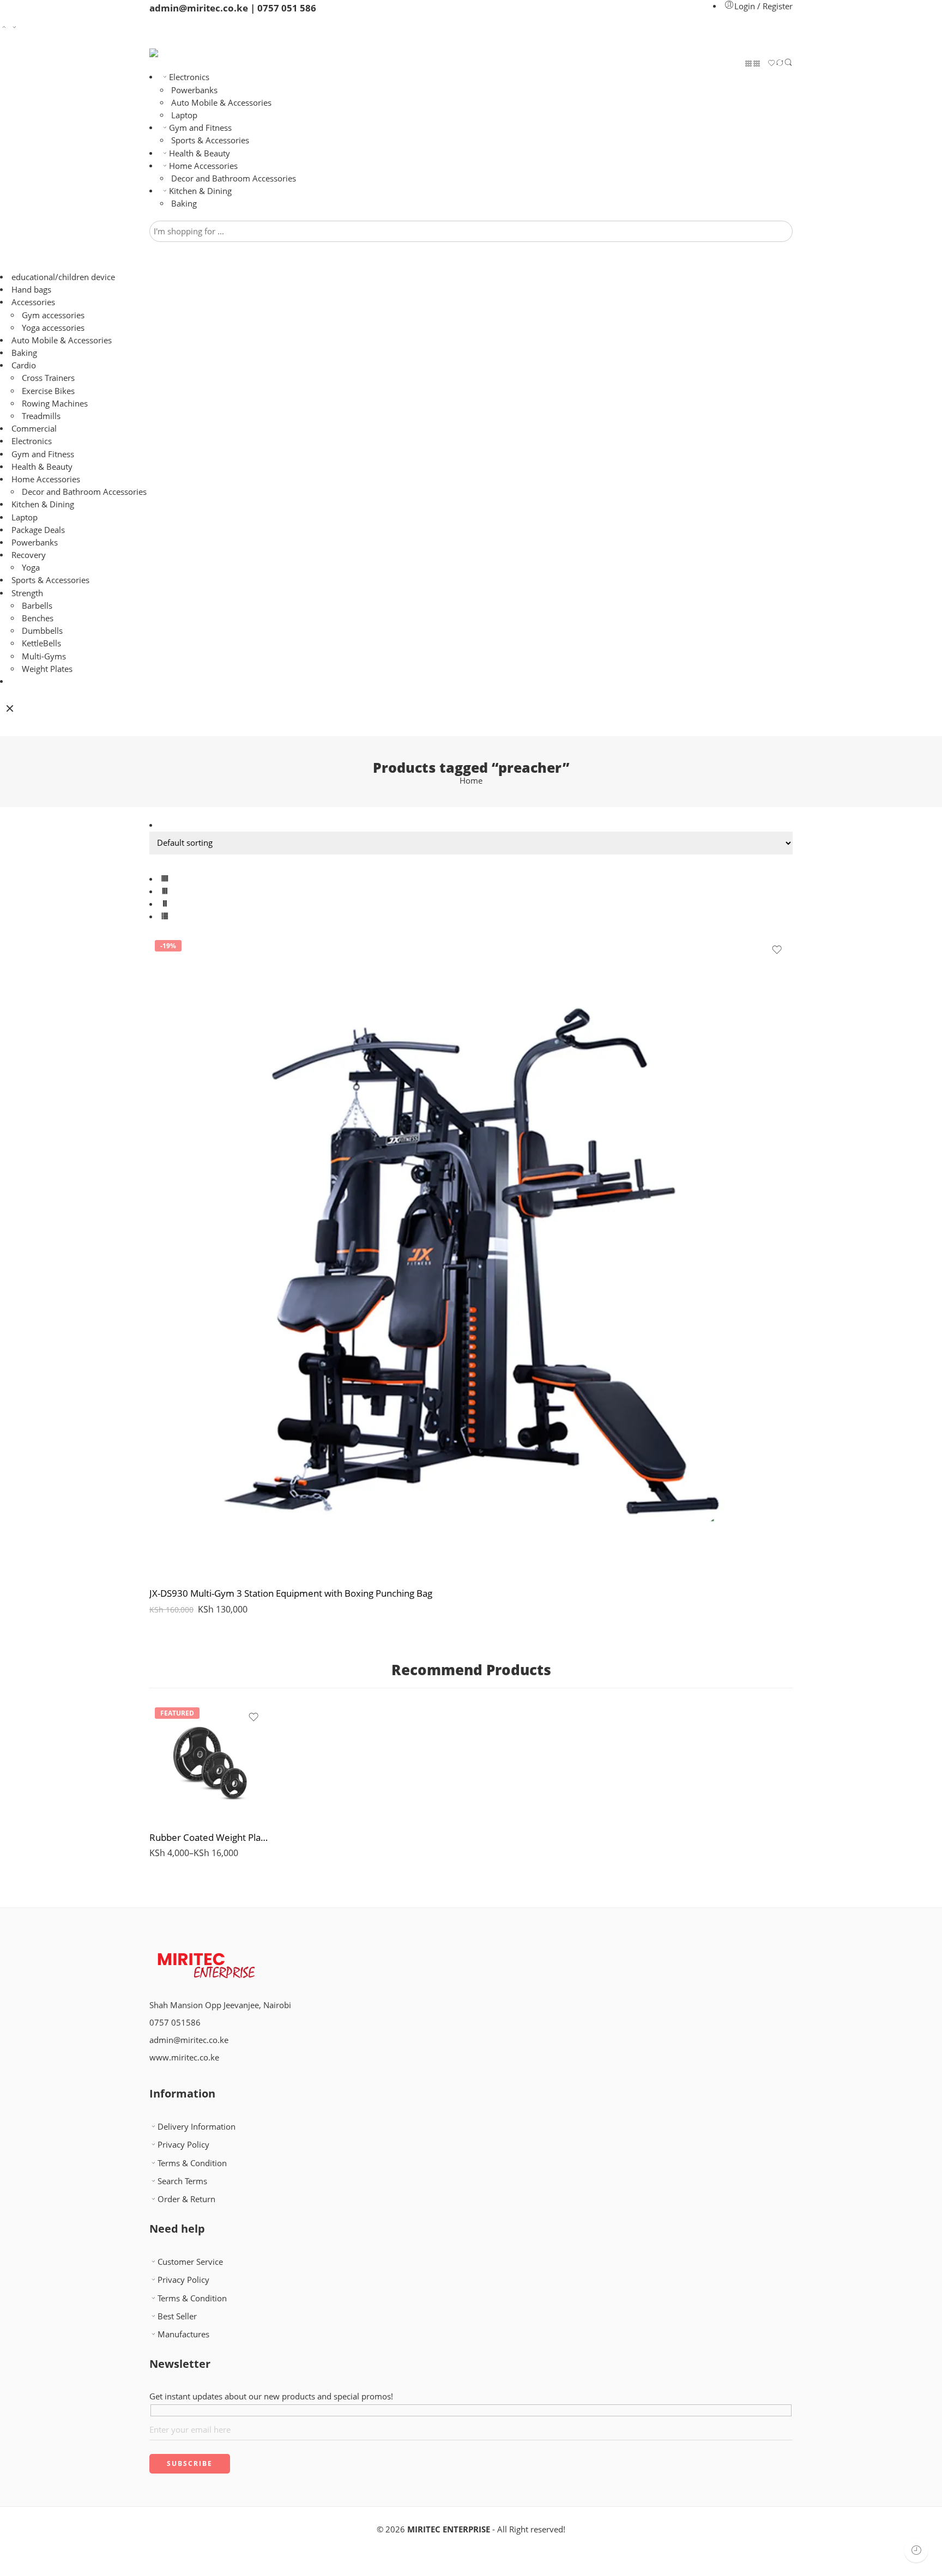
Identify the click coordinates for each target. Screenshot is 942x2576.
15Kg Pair (179, 1790)
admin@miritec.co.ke (189, 2040)
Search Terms (182, 2181)
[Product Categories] (749, 64)
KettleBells (41, 643)
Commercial (34, 429)
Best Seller (177, 2316)
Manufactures (183, 2334)
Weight (162, 1742)
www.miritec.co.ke (184, 2057)
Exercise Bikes (48, 391)
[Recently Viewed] (916, 2550)
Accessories (33, 302)
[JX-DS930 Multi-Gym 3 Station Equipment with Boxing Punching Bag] (471, 1256)
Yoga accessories (53, 328)
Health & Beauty (200, 153)
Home (471, 781)
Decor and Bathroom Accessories (234, 178)
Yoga (31, 568)
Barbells (37, 606)
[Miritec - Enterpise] (167, 53)
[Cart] (764, 65)
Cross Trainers (48, 378)
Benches (38, 618)
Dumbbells (42, 631)
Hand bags (31, 290)
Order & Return (186, 2199)
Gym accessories (53, 315)
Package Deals (38, 530)
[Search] (788, 64)
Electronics (189, 77)
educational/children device (63, 277)
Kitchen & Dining (200, 191)
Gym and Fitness (200, 128)
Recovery (29, 555)
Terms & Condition (192, 2163)
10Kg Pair (179, 1773)
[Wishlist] (772, 64)
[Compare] (780, 64)
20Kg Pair (179, 1806)
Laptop (184, 115)
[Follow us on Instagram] (170, 2080)
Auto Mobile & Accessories (221, 103)
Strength (27, 593)
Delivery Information (197, 2127)
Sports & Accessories (210, 140)
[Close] (10, 708)
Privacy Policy (183, 2145)
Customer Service (190, 2262)
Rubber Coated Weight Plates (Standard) (209, 1837)
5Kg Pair (179, 1757)
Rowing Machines (55, 404)
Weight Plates (47, 669)
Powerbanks (194, 90)
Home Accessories (203, 166)
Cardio (24, 365)
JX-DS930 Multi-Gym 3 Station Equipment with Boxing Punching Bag (291, 1593)
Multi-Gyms (44, 656)
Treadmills (41, 416)
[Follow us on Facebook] (153, 2080)
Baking (184, 204)
